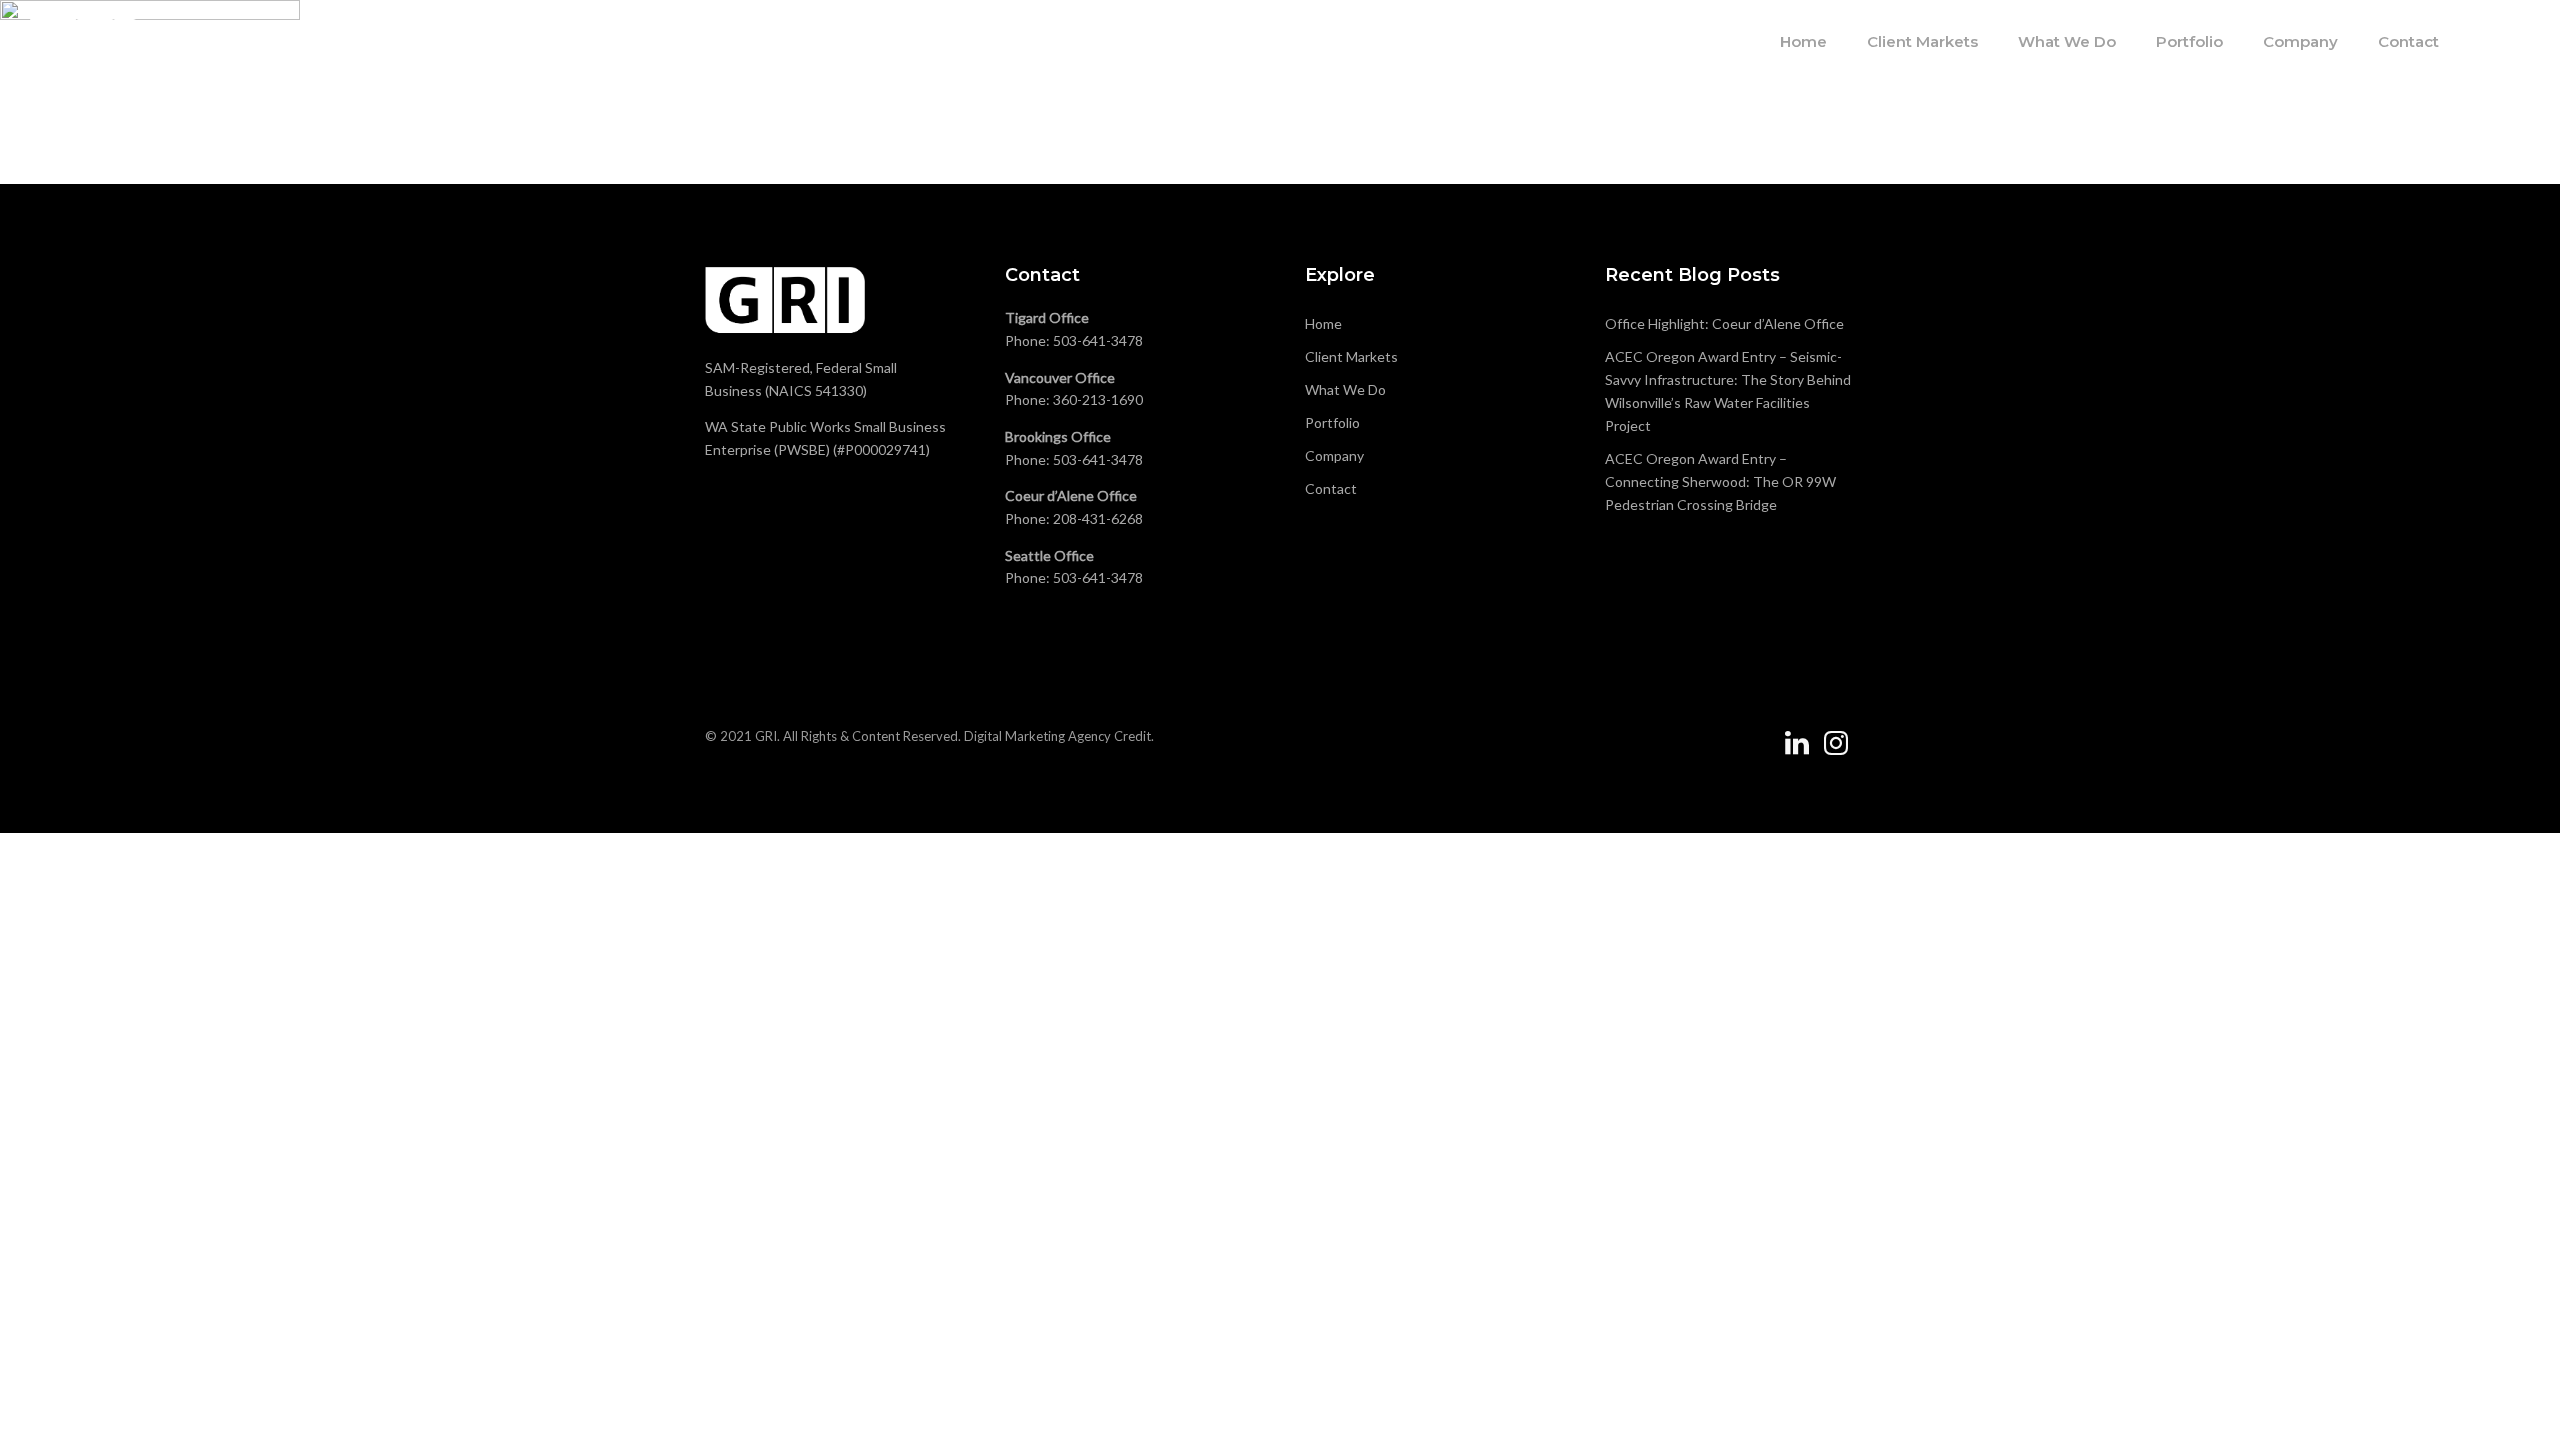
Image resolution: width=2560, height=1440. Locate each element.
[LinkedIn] (1797, 751)
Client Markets (1922, 41)
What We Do (2067, 41)
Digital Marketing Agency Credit (1057, 736)
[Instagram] (1836, 751)
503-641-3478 (1098, 340)
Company (2300, 41)
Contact (2408, 41)
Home (1803, 41)
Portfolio (2189, 41)
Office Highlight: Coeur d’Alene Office (1724, 323)
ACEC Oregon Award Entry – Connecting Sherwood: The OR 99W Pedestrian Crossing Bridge (1720, 481)
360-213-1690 (1098, 399)
